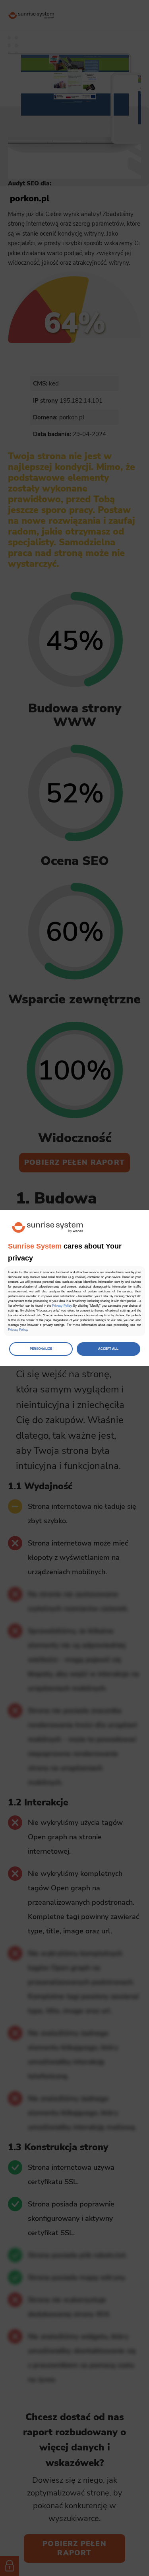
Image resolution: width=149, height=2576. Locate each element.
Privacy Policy (62, 1306)
